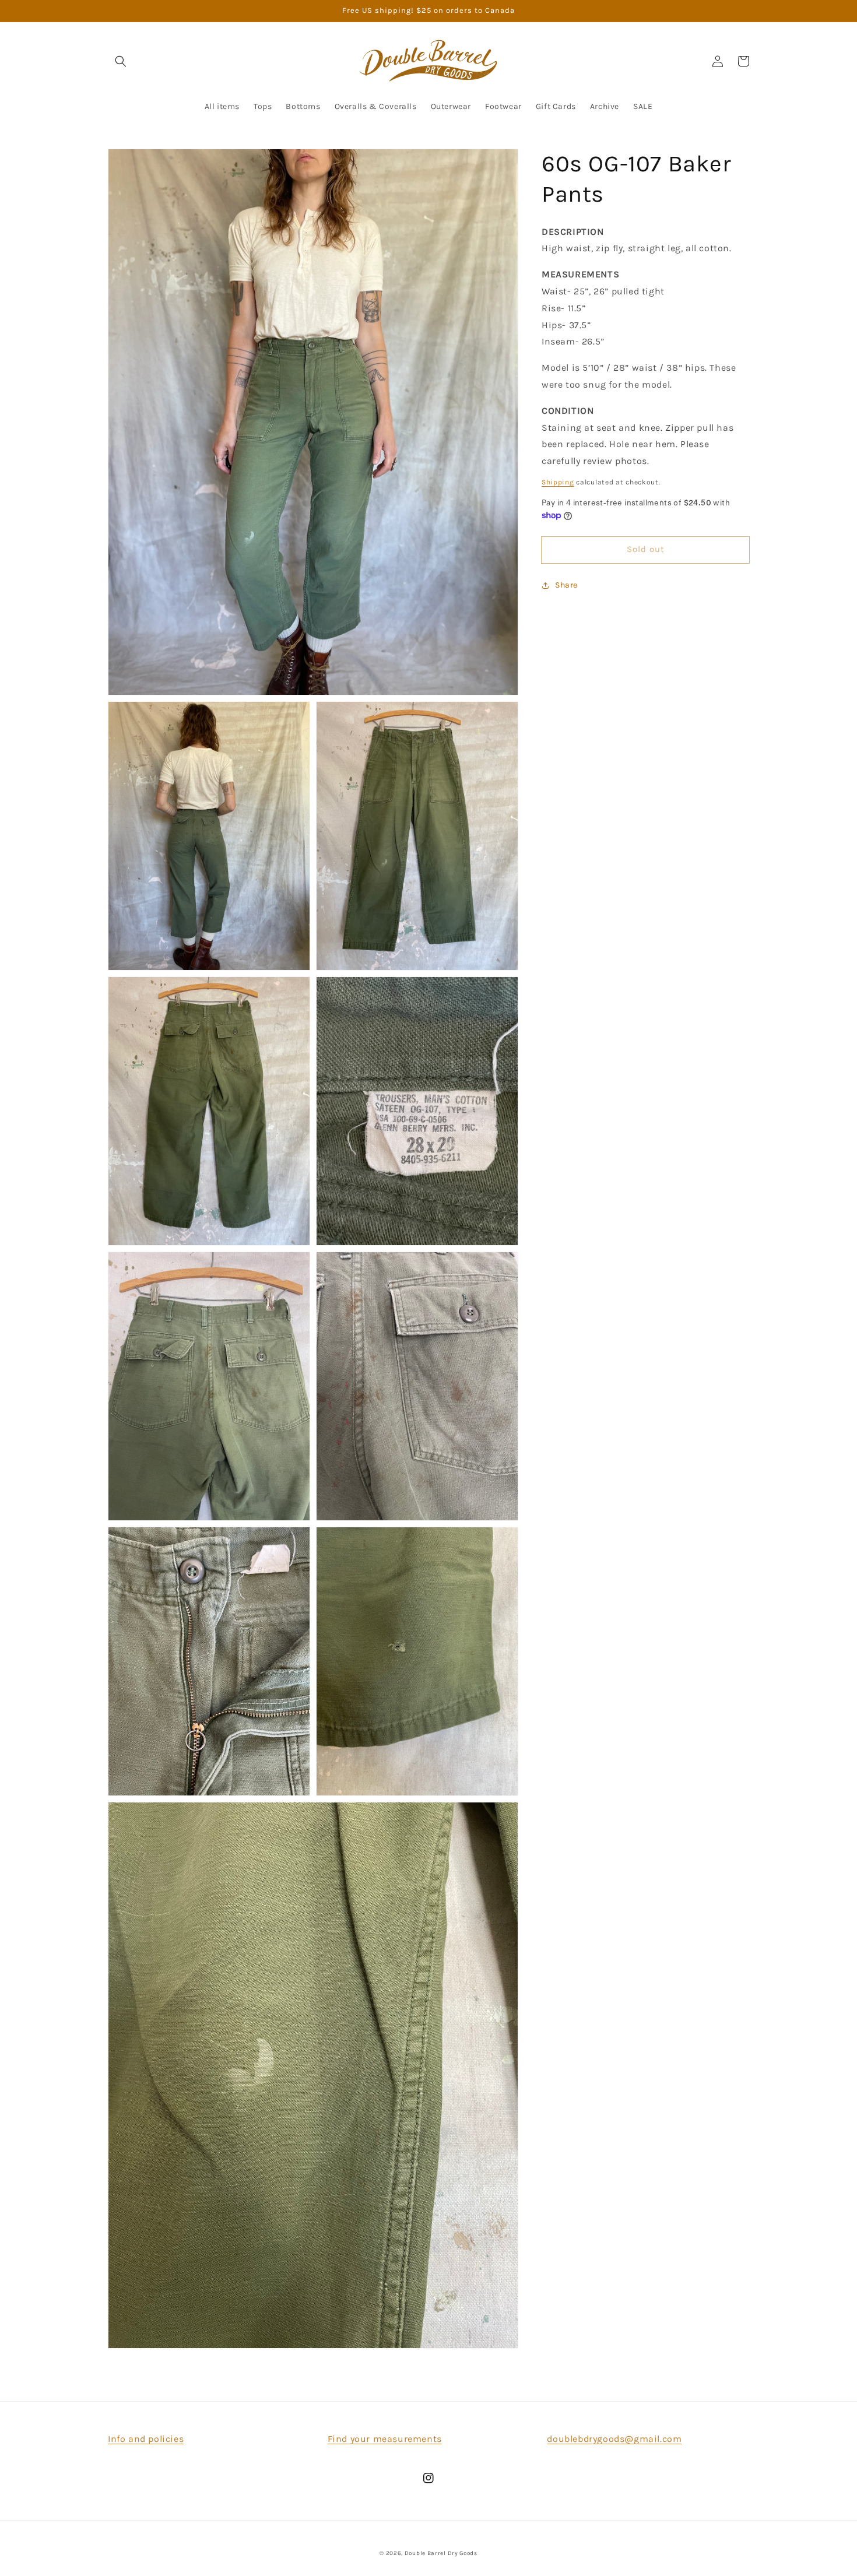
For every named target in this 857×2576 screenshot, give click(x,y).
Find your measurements (385, 2439)
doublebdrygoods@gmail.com (614, 2439)
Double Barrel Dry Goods (441, 2553)
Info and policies (146, 2439)
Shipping (558, 482)
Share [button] (566, 585)
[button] (121, 61)
